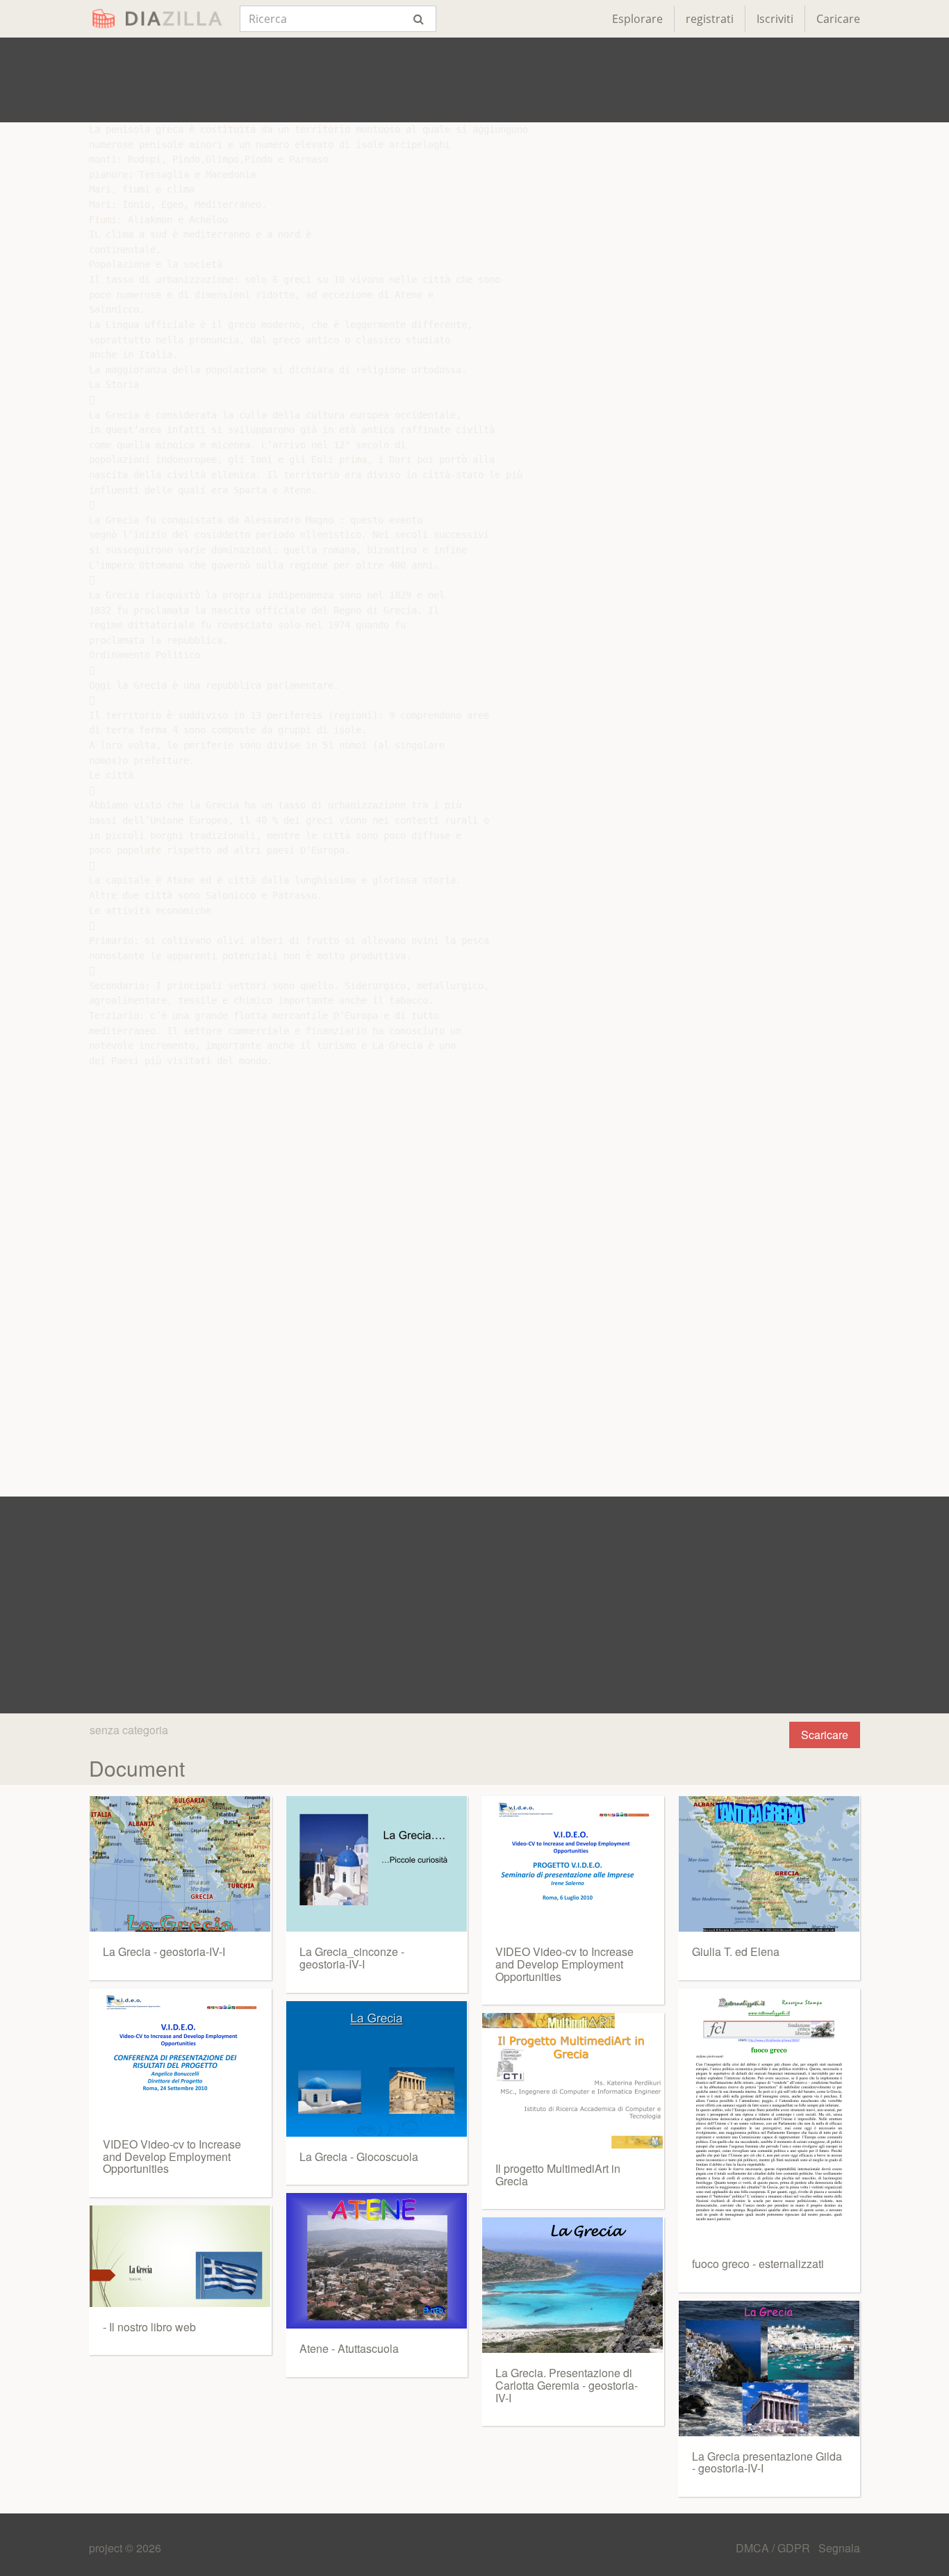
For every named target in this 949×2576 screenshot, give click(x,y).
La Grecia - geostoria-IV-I (164, 1951)
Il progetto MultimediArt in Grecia (558, 2175)
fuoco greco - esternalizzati (758, 2264)
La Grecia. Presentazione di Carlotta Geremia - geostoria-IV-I (567, 2385)
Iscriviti (775, 19)
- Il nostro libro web (149, 2327)
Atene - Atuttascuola (349, 2348)
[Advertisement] (474, 80)
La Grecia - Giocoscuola (359, 2157)
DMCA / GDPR (774, 2548)
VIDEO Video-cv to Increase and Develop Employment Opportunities (172, 2156)
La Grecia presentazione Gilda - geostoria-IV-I (767, 2462)
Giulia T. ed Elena (736, 1951)
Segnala (839, 2548)
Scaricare (825, 1735)
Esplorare (637, 19)
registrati (710, 19)
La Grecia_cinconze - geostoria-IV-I (352, 1958)
